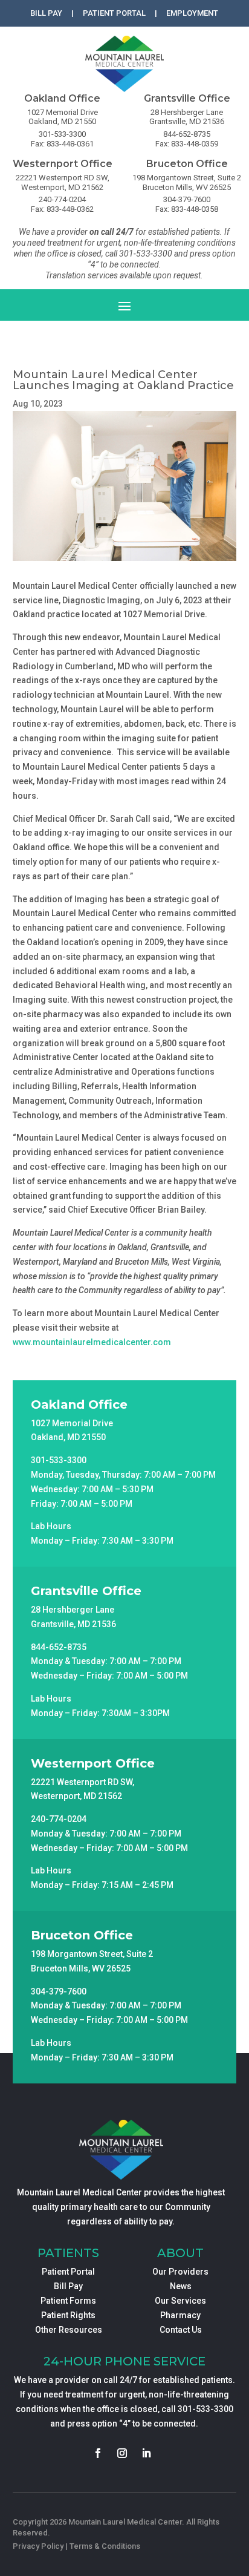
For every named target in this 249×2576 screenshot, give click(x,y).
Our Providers (180, 2272)
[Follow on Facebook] (98, 2453)
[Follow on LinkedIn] (146, 2453)
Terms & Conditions (105, 2546)
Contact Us (181, 2330)
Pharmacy (180, 2315)
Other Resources (69, 2330)
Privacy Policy (38, 2546)
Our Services (180, 2301)
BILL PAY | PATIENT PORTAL (88, 13)
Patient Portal (68, 2272)
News (181, 2286)
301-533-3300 (205, 2409)
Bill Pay (68, 2286)
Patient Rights (68, 2315)
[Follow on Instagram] (122, 2453)
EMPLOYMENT (192, 13)
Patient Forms (68, 2301)
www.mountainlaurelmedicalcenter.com (92, 1342)
